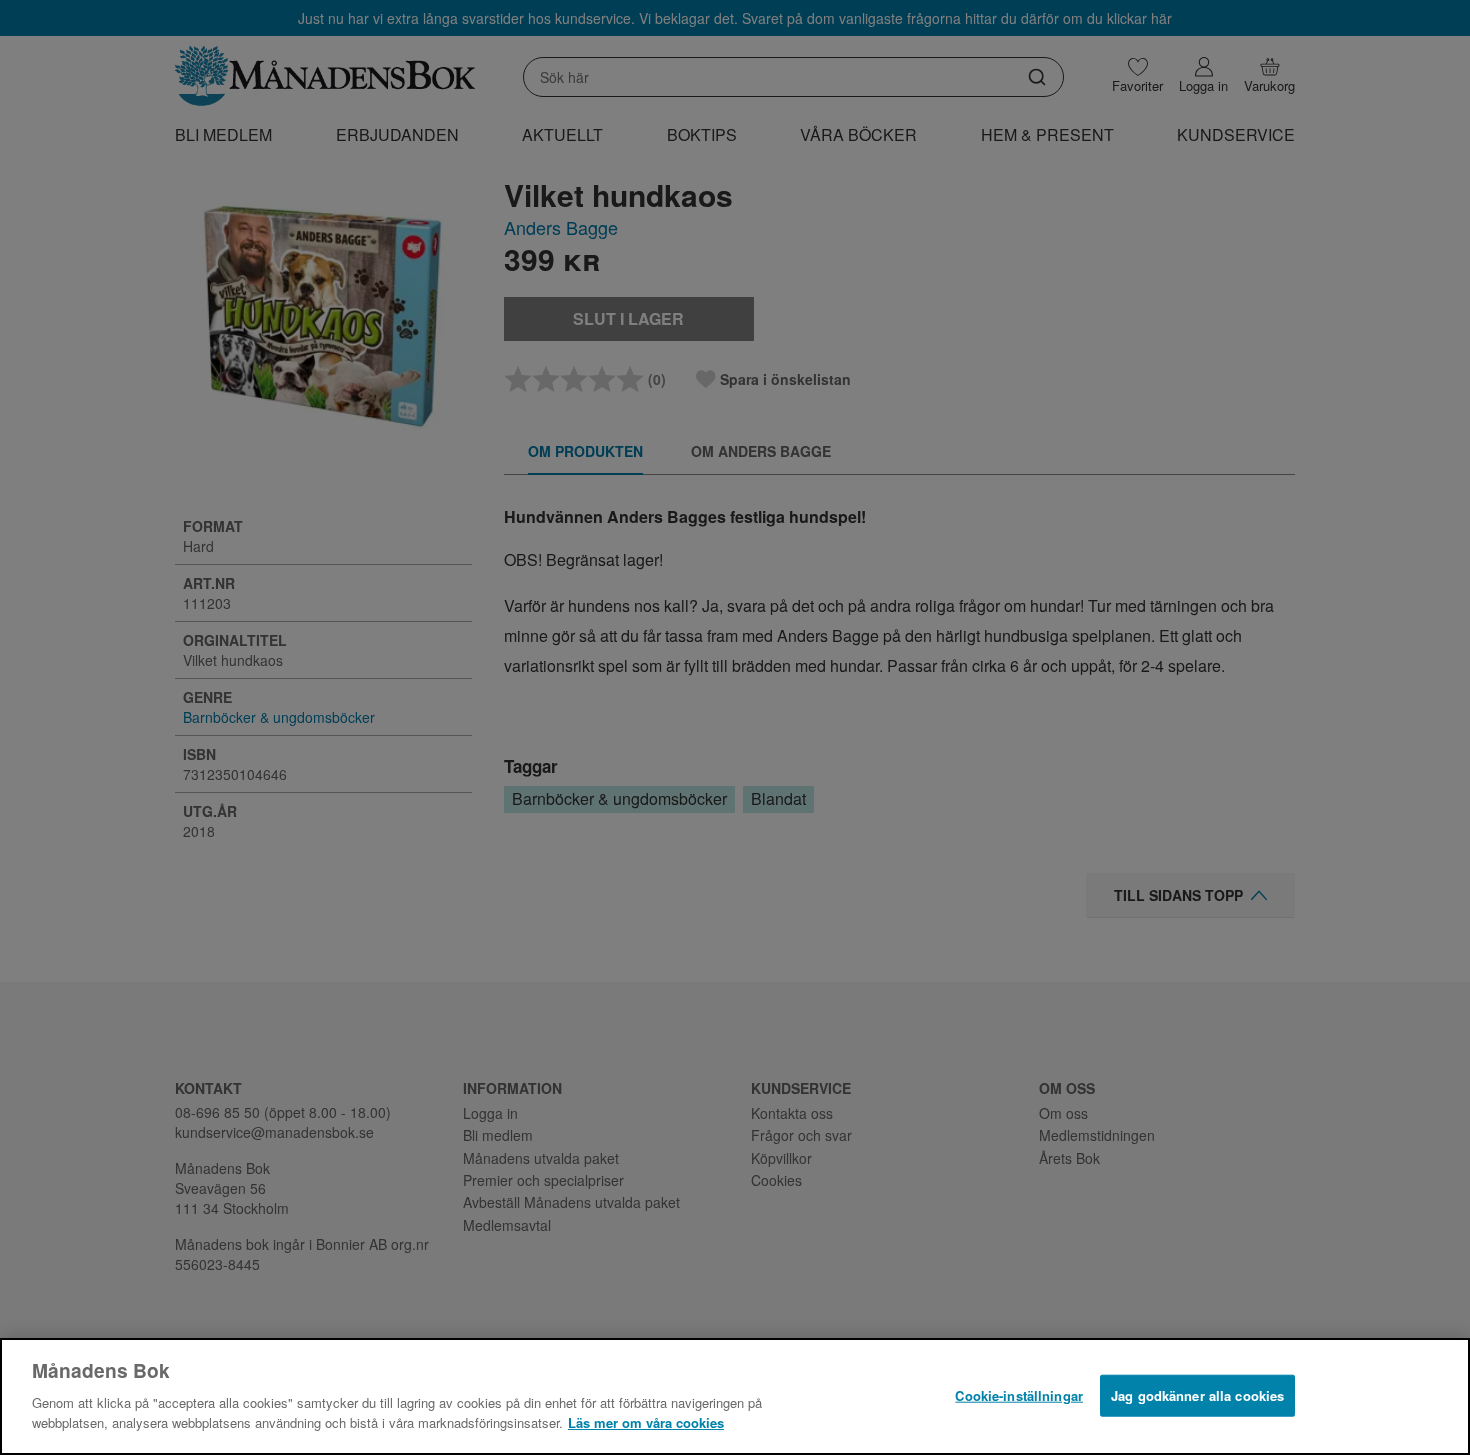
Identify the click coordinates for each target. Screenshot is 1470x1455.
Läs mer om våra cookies (646, 1421)
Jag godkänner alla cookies (1197, 1394)
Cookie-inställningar (1019, 1394)
